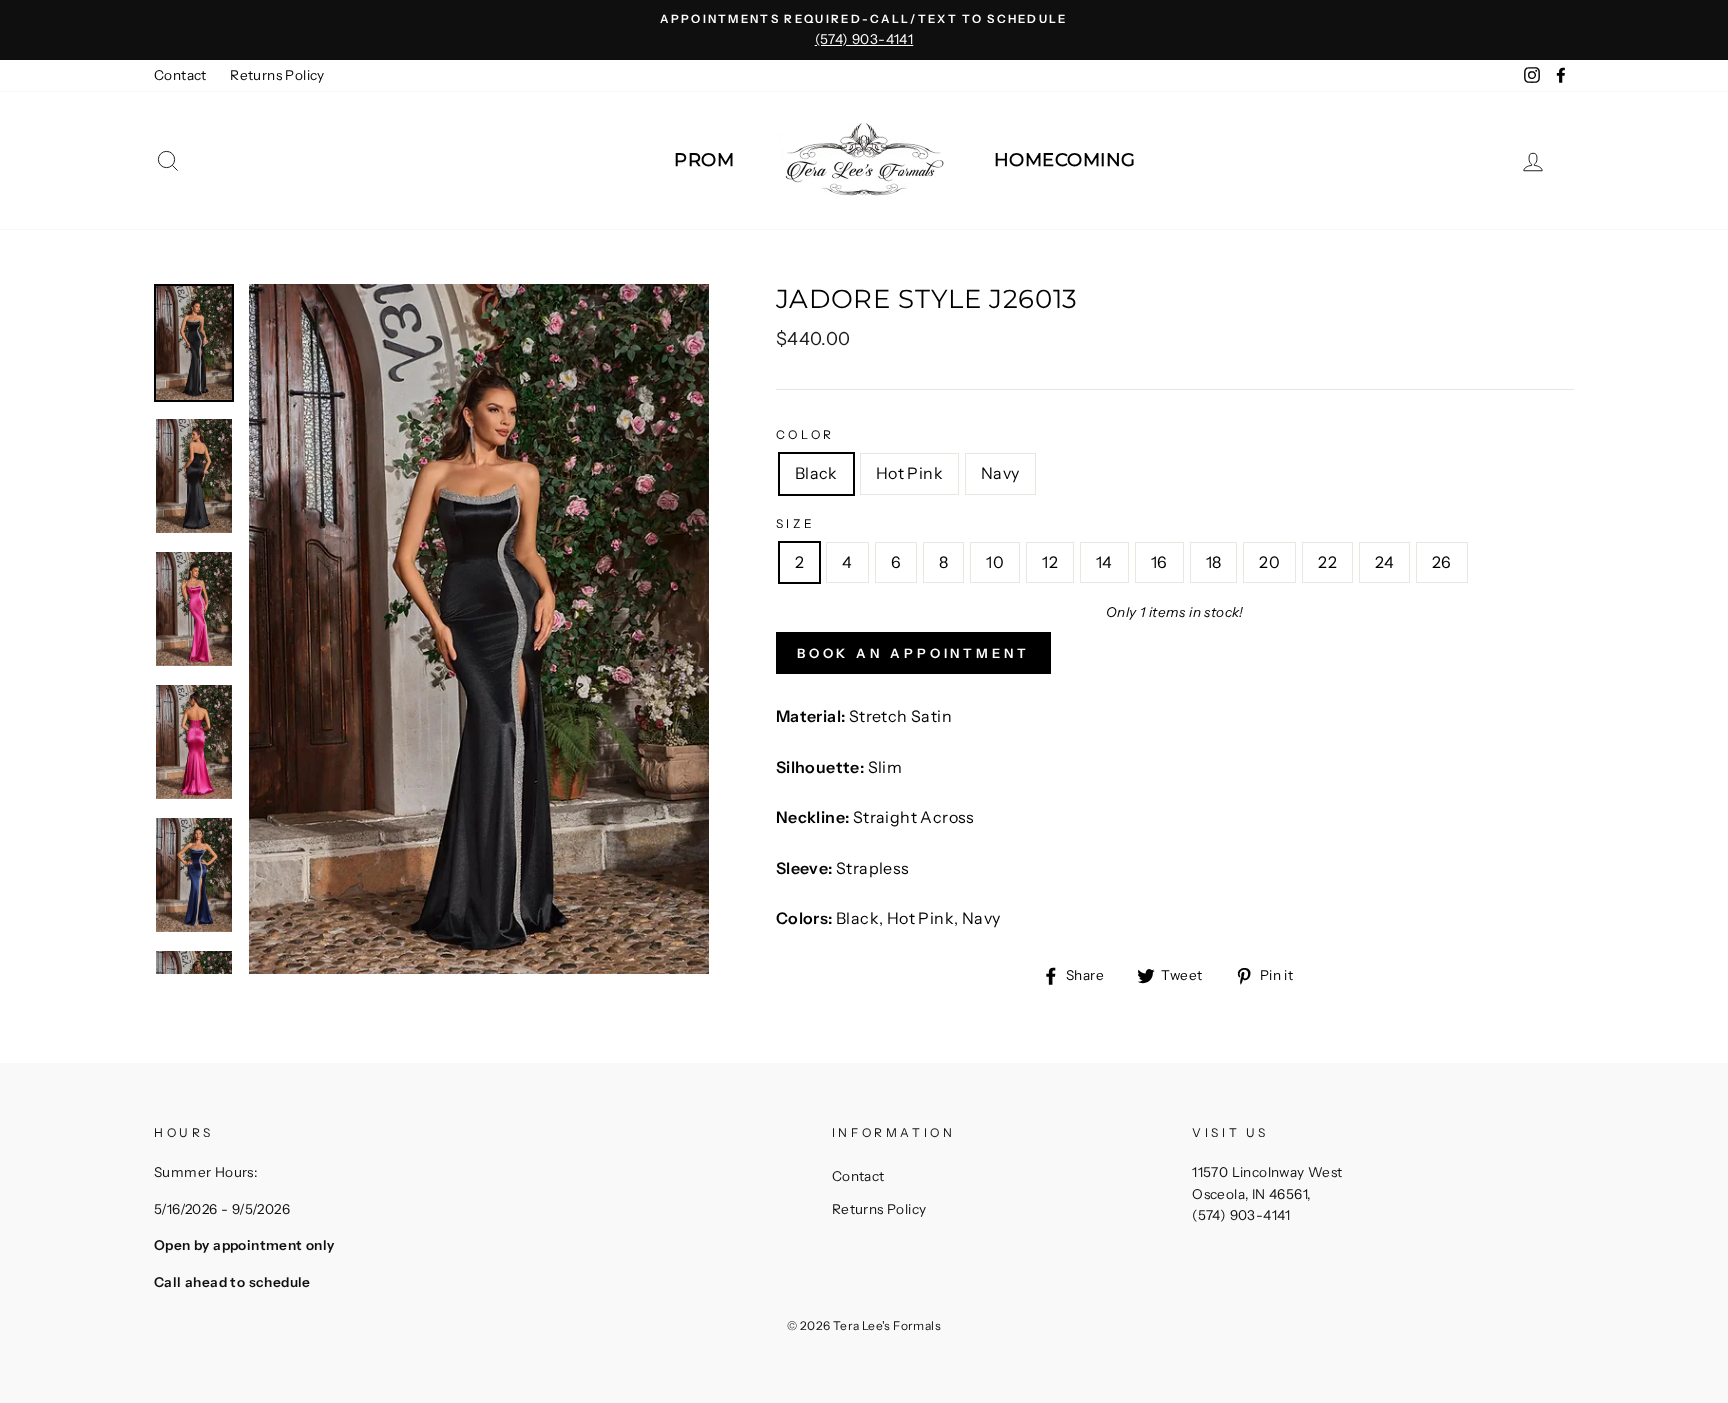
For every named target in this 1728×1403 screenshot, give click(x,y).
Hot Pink (909, 473)
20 (1269, 562)
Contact (180, 75)
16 (1159, 562)
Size (795, 523)
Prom (704, 160)
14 (1104, 562)
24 (1384, 562)
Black (816, 473)
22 (1327, 562)
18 (1214, 562)
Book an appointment (913, 653)
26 (1442, 562)
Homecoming (1065, 160)
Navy (1000, 473)
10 (995, 562)
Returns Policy (277, 75)
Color (805, 434)
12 (1050, 562)
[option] (864, 30)
